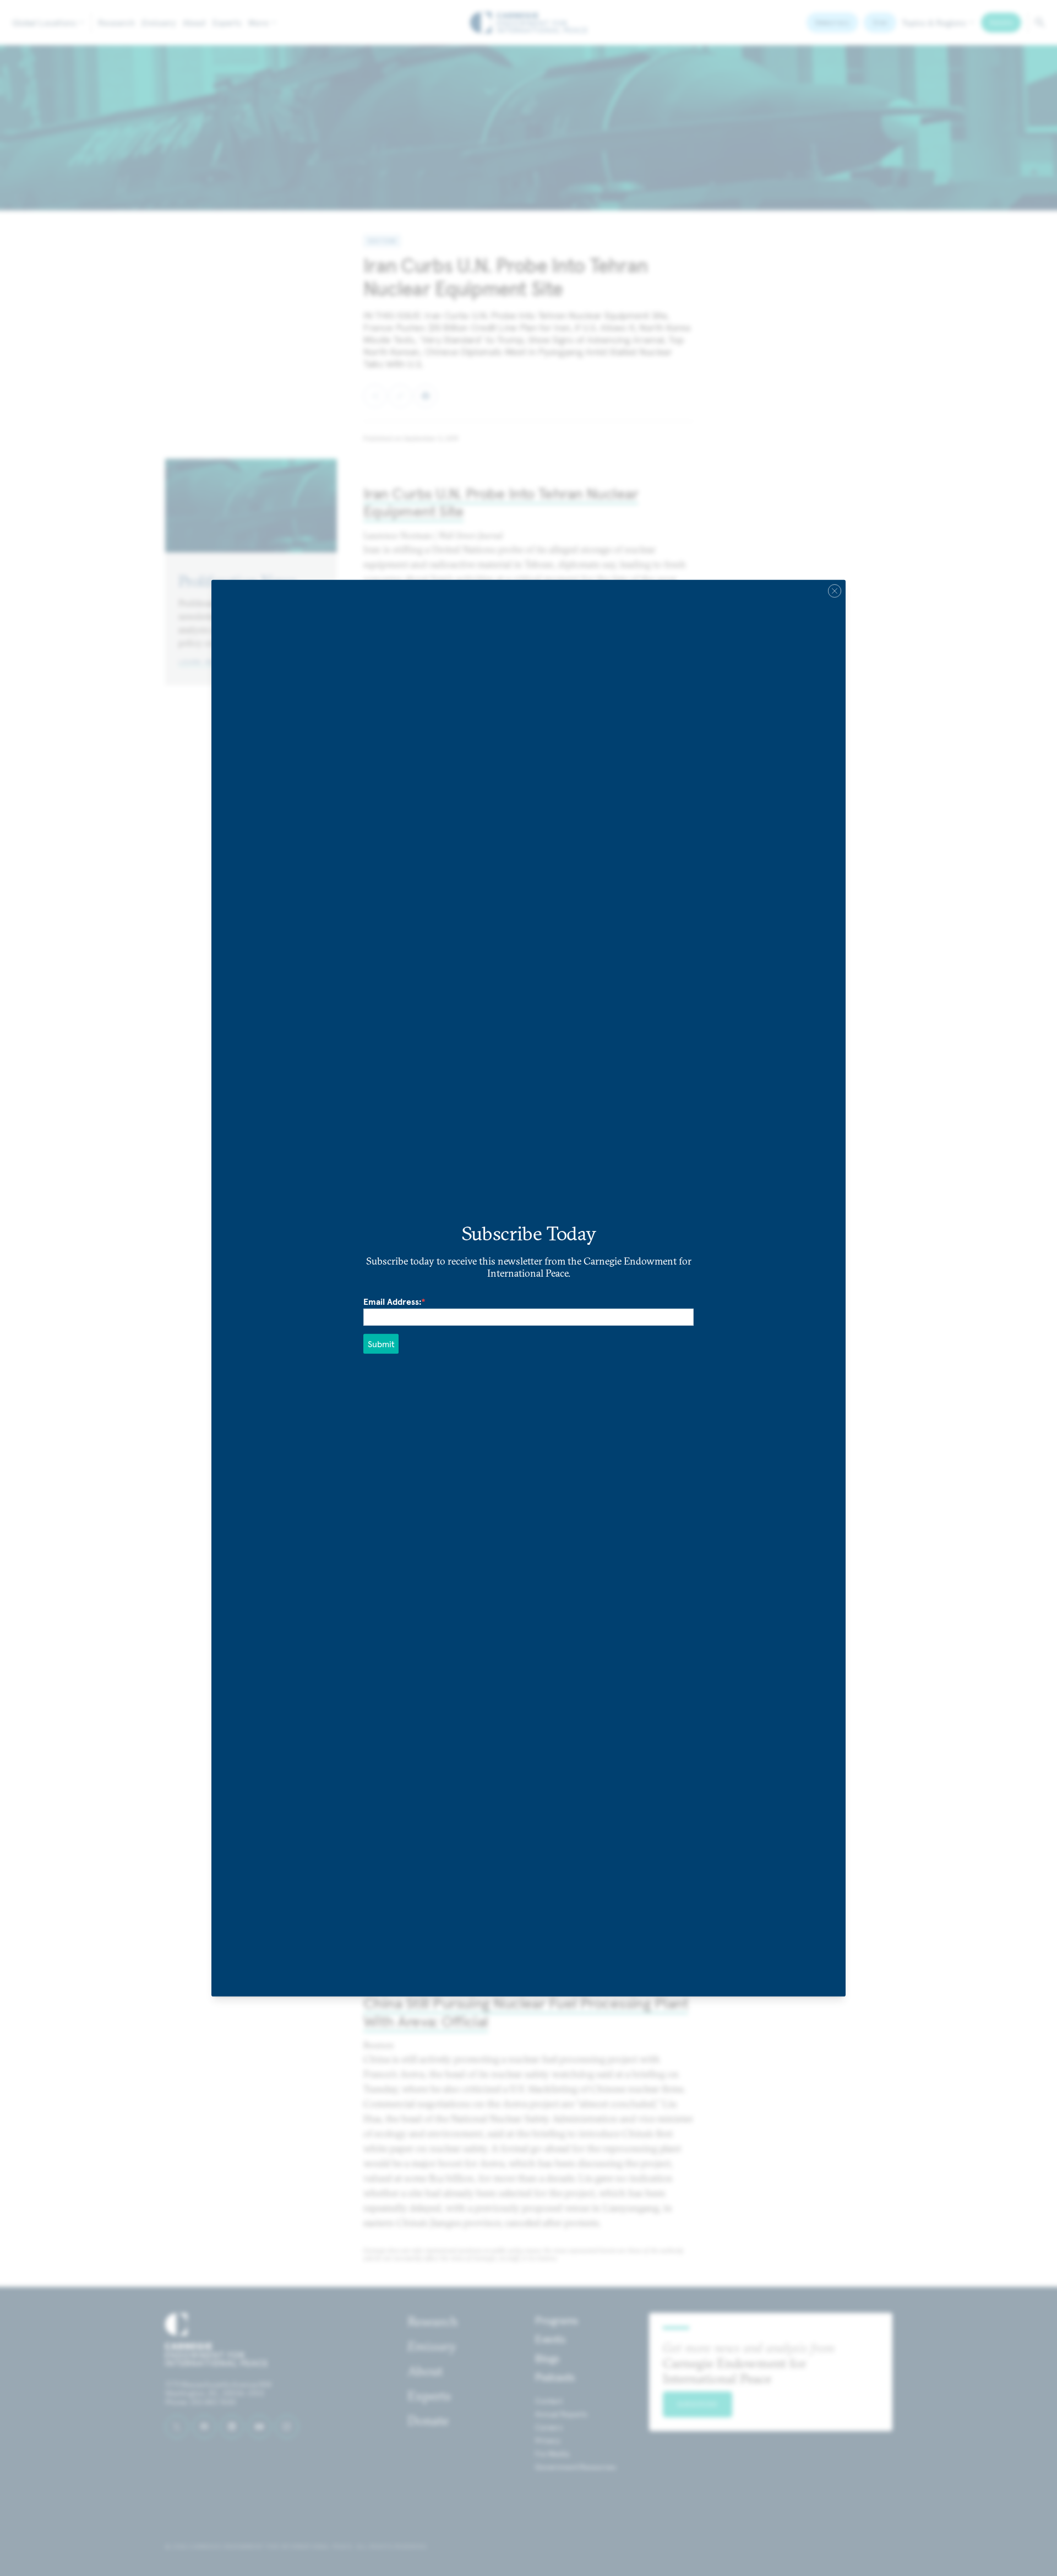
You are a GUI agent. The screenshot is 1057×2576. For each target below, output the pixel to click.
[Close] (835, 590)
